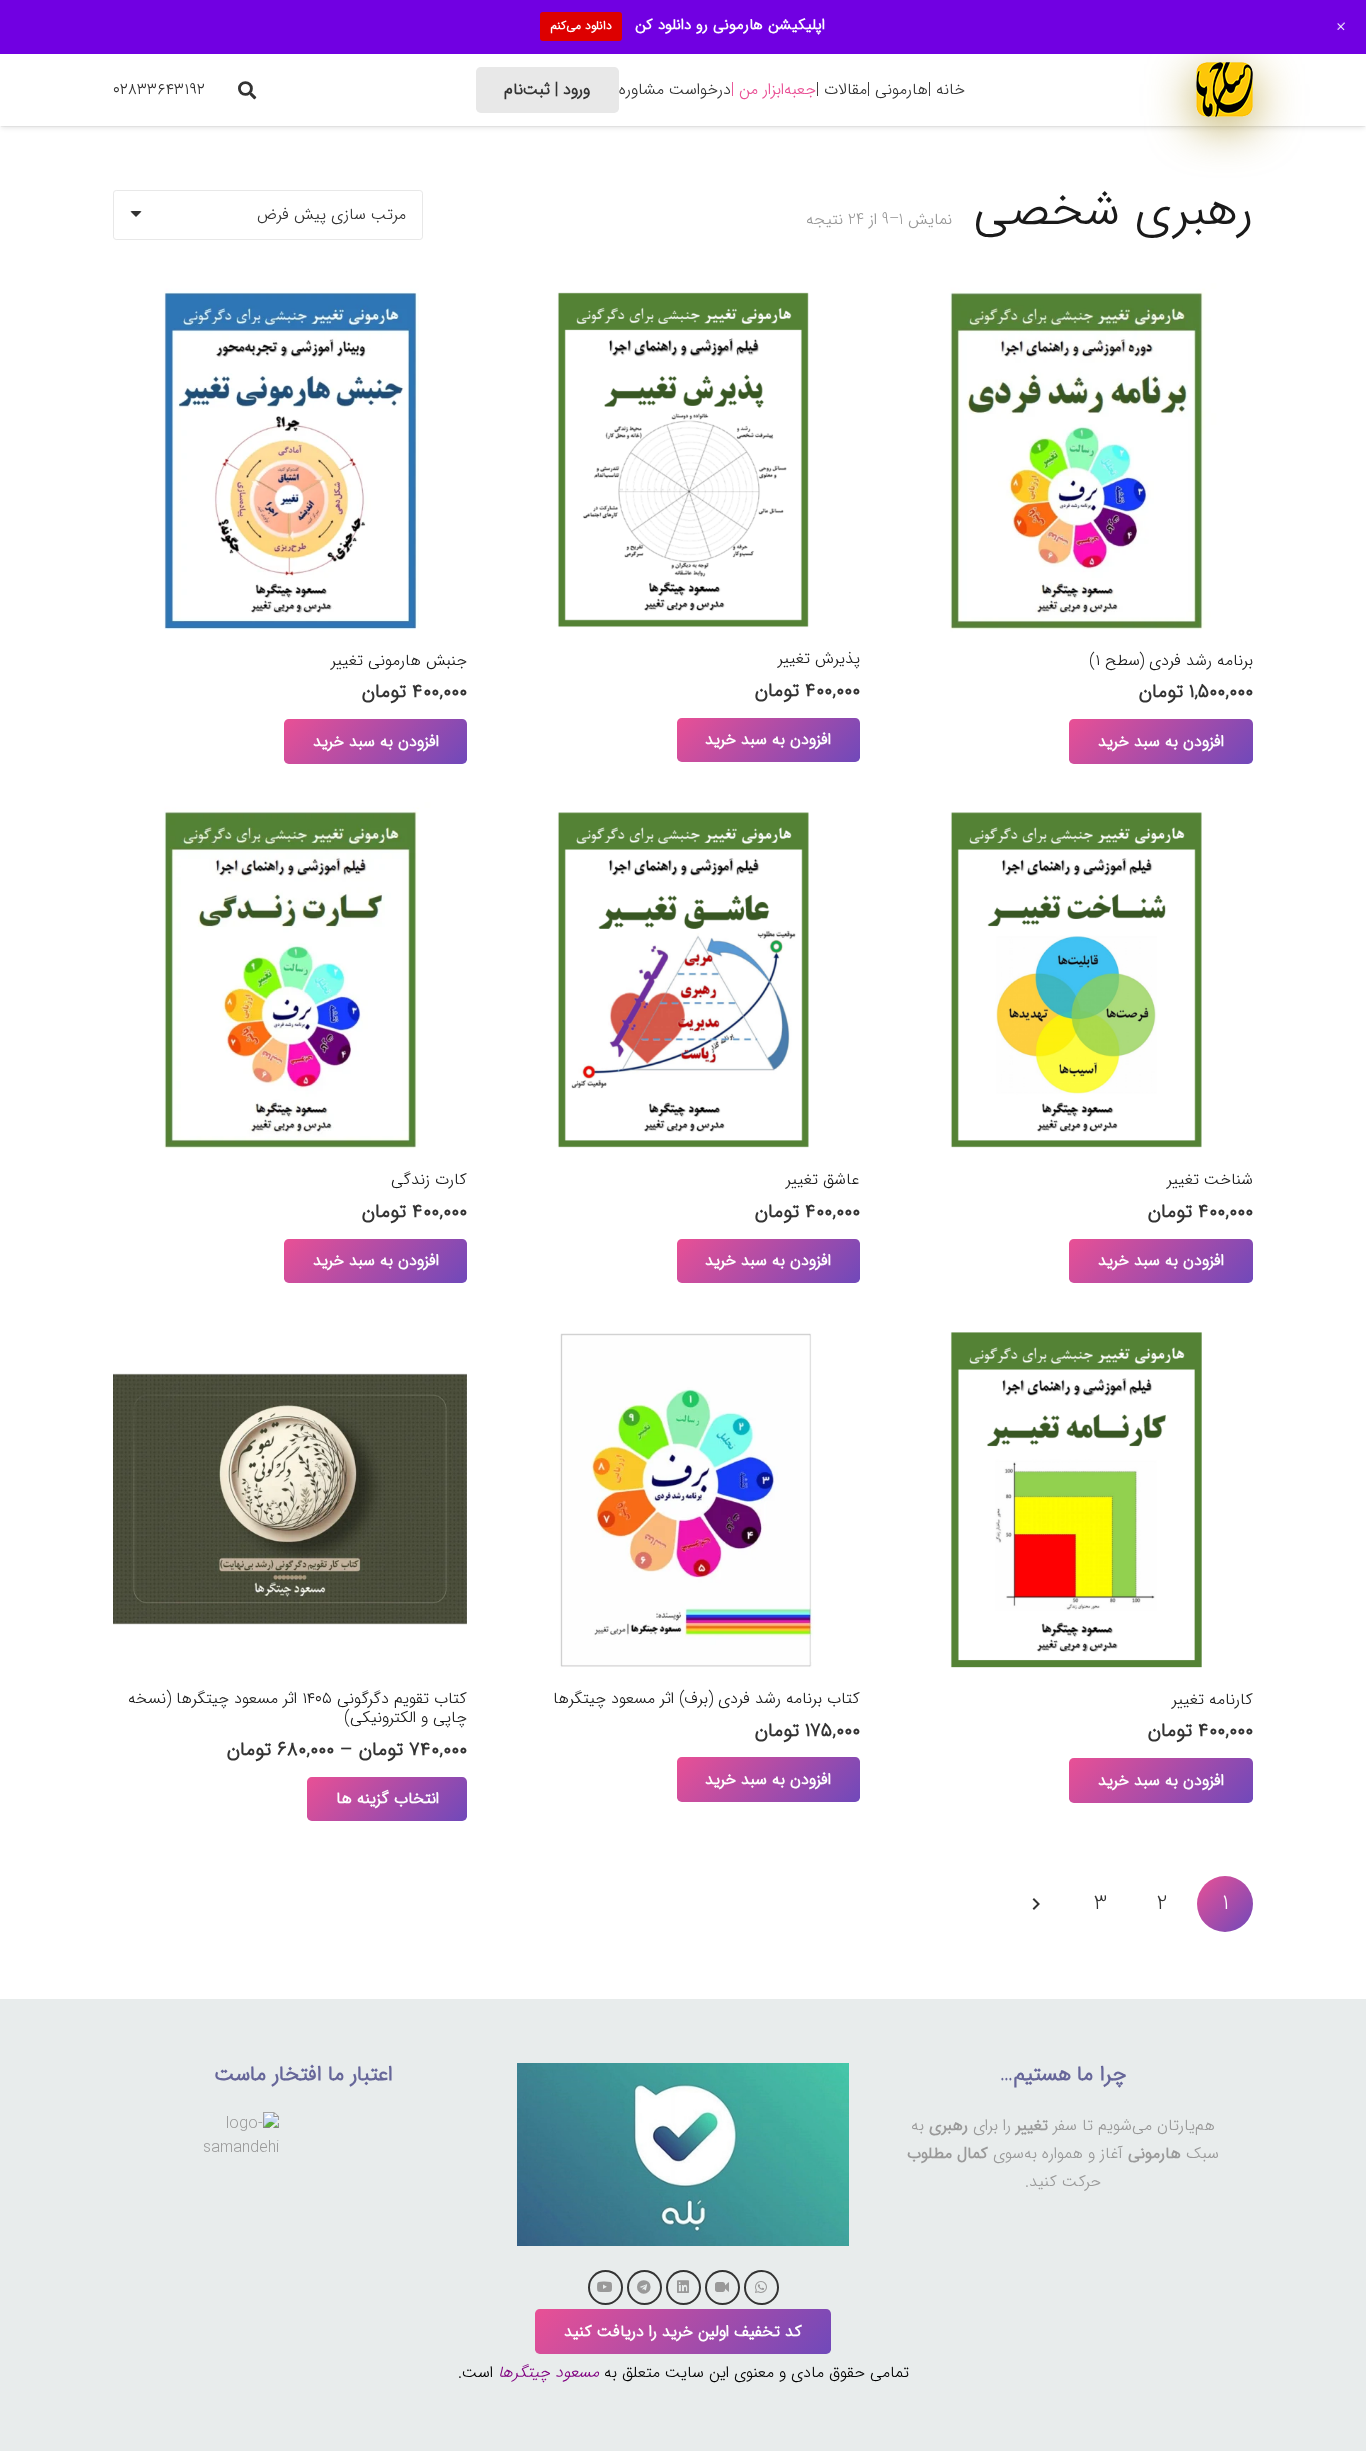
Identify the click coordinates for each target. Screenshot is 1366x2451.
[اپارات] (722, 2287)
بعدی (1038, 1904)
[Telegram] (644, 2287)
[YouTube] (605, 2287)
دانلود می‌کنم (581, 25)
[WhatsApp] (761, 2287)
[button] (247, 90)
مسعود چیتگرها (548, 2372)
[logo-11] (1224, 89)
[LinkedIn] (683, 2287)
